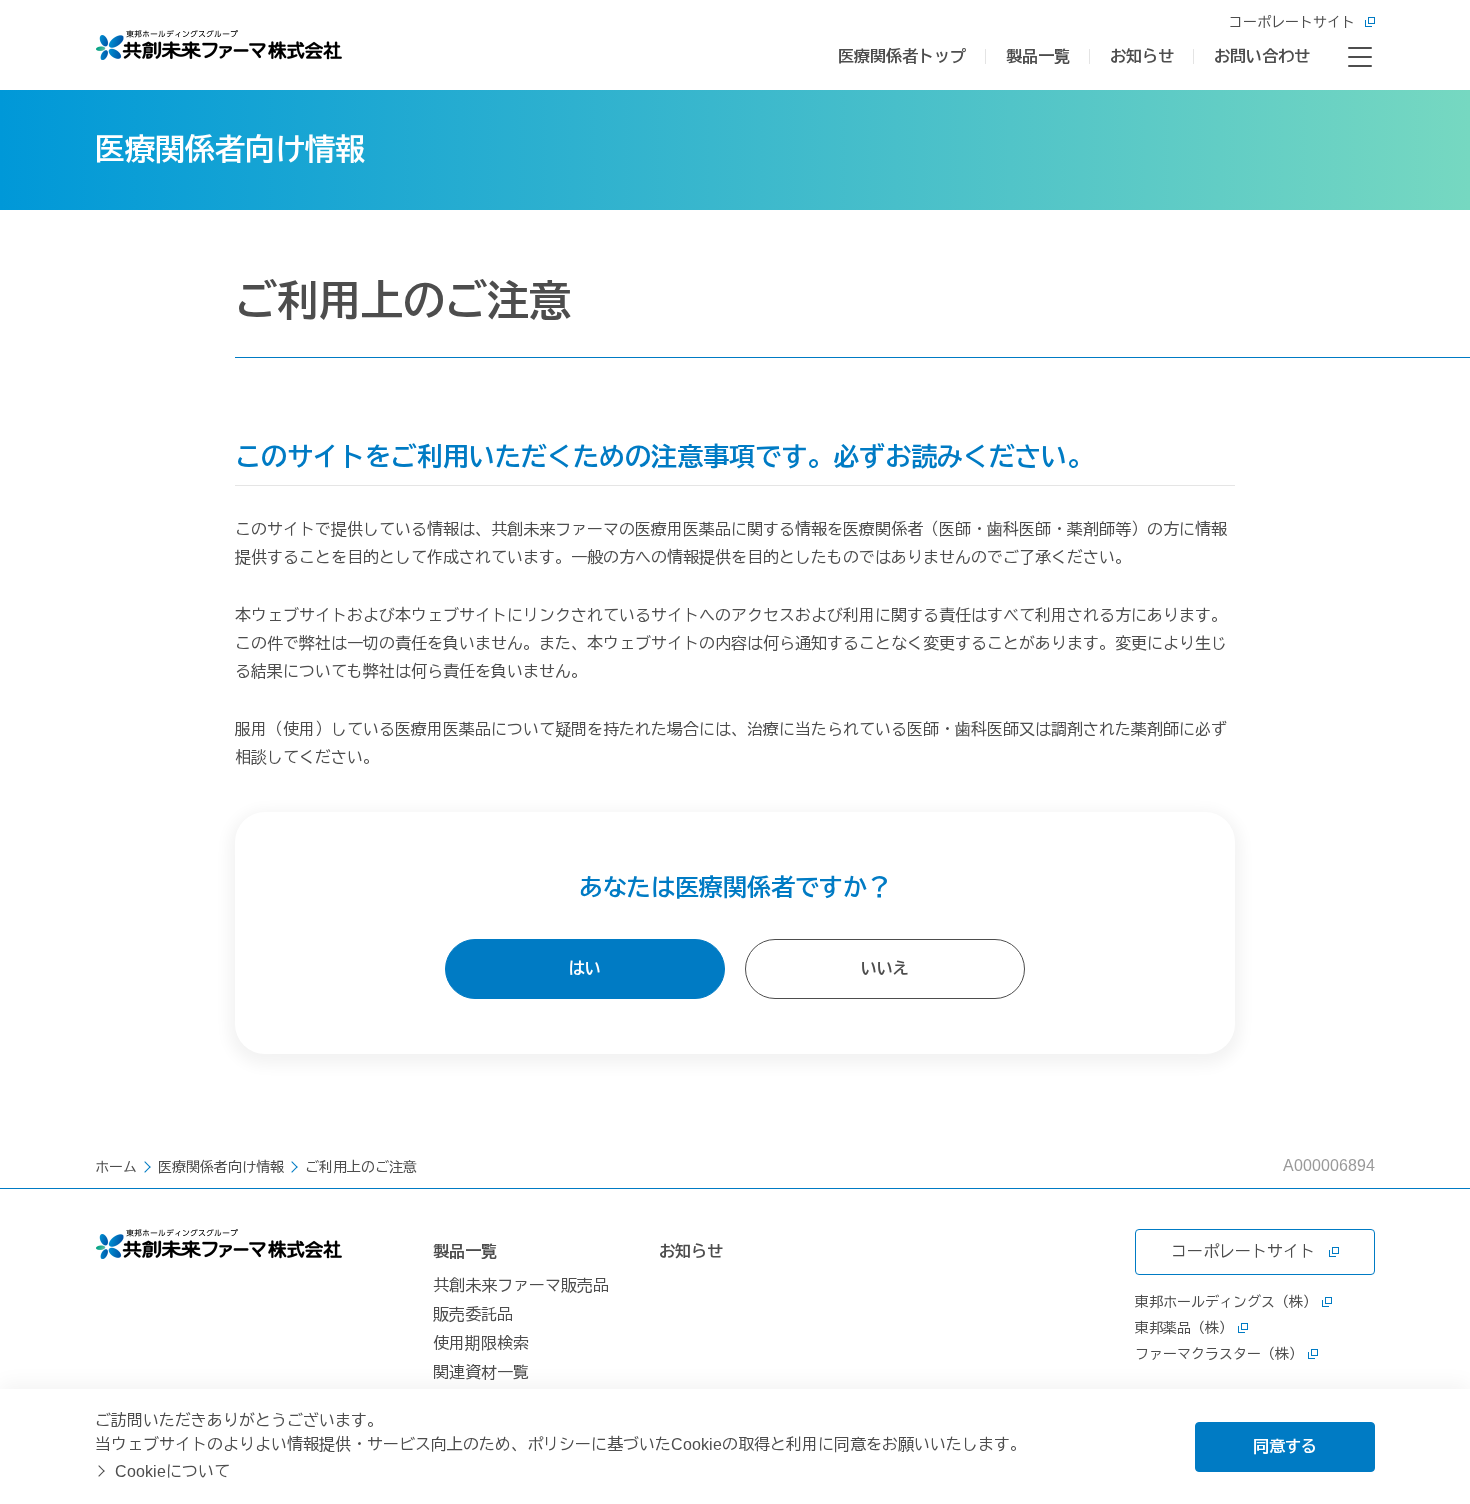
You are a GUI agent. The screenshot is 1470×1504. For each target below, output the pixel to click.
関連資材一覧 (481, 1372)
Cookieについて (172, 1471)
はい (585, 968)
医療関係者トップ (902, 56)
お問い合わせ (1262, 56)
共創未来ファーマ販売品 (521, 1285)
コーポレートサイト (1292, 22)
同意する (1285, 1446)
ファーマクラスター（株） (1219, 1354)
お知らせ (1142, 56)
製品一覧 (1038, 56)
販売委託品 (473, 1314)
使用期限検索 (481, 1343)
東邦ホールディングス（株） (1226, 1302)
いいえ (885, 968)
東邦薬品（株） (1184, 1328)
